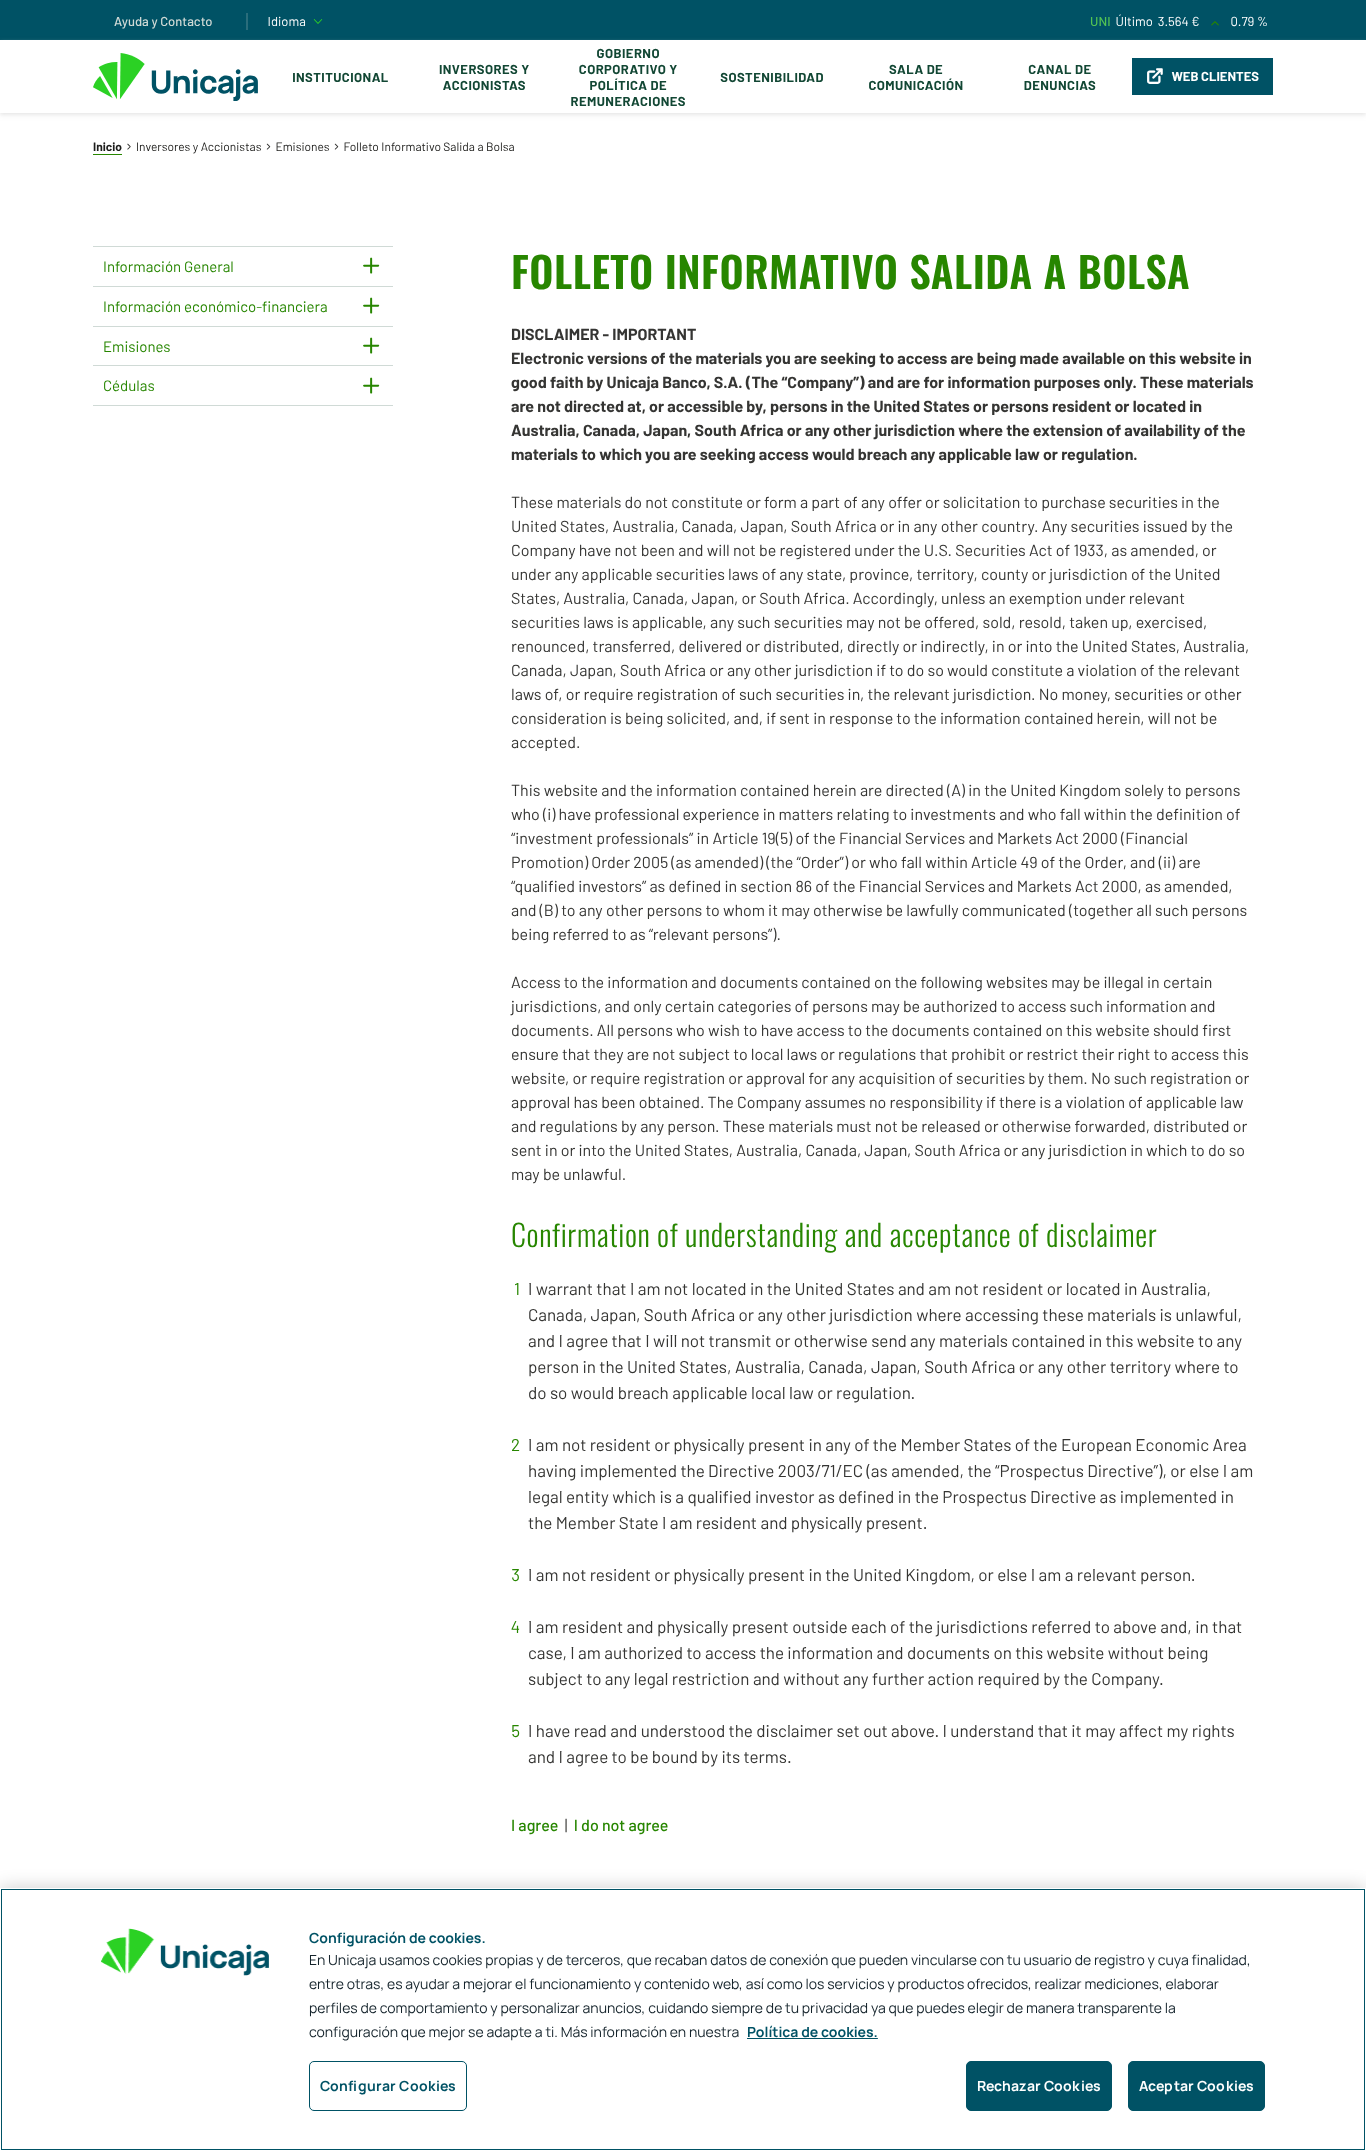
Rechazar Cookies (1039, 2085)
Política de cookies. (812, 2032)
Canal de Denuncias (1060, 77)
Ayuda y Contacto (163, 21)
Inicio (107, 147)
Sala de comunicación (915, 77)
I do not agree (621, 1825)
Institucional (340, 77)
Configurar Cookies (388, 2085)
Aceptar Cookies (1196, 2085)
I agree (534, 1825)
